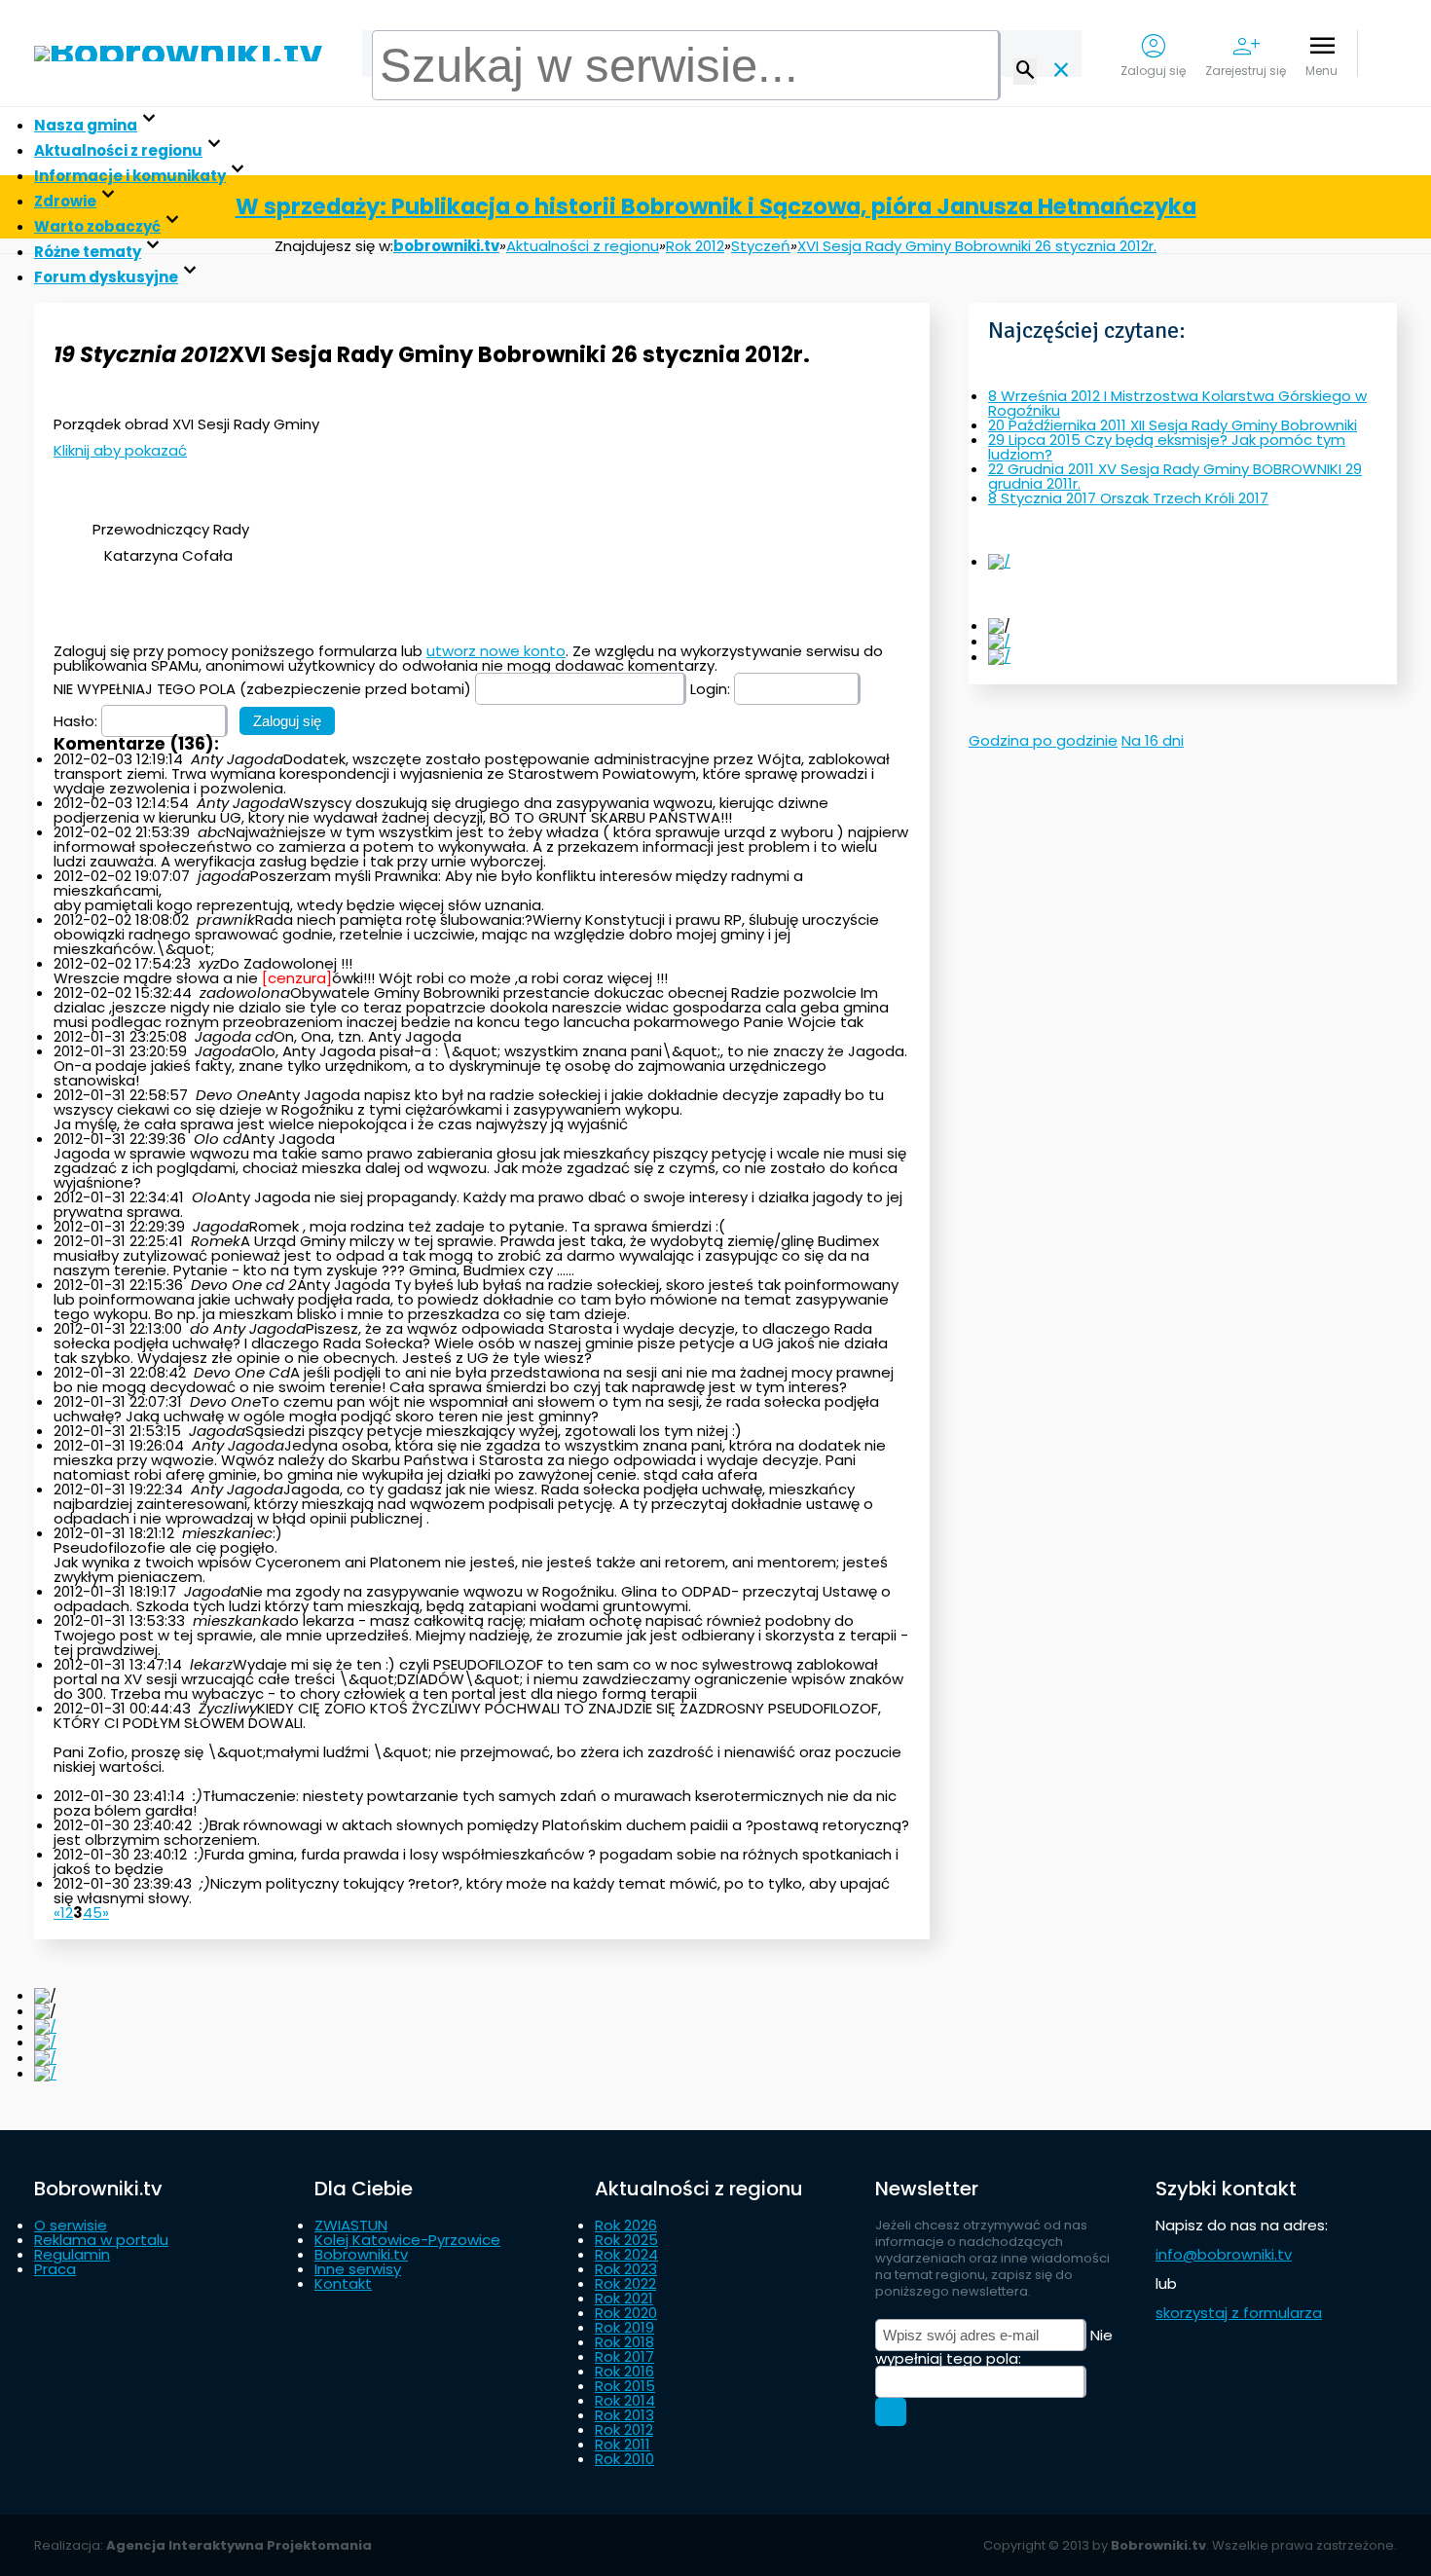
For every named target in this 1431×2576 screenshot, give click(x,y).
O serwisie (71, 2225)
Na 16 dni (1153, 740)
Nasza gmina (86, 125)
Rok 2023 (626, 2269)
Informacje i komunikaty (130, 176)
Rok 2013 (624, 2415)
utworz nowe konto (496, 651)
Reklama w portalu (101, 2240)
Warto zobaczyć (97, 226)
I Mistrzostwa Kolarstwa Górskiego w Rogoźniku (1177, 403)
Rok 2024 (626, 2254)
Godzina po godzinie (1043, 740)
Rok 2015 (625, 2386)
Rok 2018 (624, 2342)
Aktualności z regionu (118, 150)
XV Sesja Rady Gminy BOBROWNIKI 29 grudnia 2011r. (1175, 476)
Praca (55, 2269)
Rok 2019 (624, 2327)
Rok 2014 (625, 2400)
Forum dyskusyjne (106, 277)
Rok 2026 (626, 2225)
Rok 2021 (624, 2298)
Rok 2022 (625, 2283)
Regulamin (72, 2254)
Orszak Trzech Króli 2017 (1128, 498)
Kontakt (343, 2283)
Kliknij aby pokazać (120, 450)
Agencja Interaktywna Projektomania (239, 2545)
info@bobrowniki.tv (1224, 2254)
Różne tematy (88, 252)
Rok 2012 (624, 2429)
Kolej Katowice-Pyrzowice (407, 2240)
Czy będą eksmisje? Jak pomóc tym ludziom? (1167, 447)
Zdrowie (65, 201)
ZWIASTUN (351, 2225)
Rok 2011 (623, 2444)
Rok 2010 (624, 2459)
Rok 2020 (626, 2313)
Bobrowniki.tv (361, 2254)
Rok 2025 (626, 2240)
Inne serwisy (358, 2269)
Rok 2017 (624, 2356)
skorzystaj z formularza (1239, 2313)
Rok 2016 (624, 2371)
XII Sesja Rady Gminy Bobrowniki (1173, 425)
